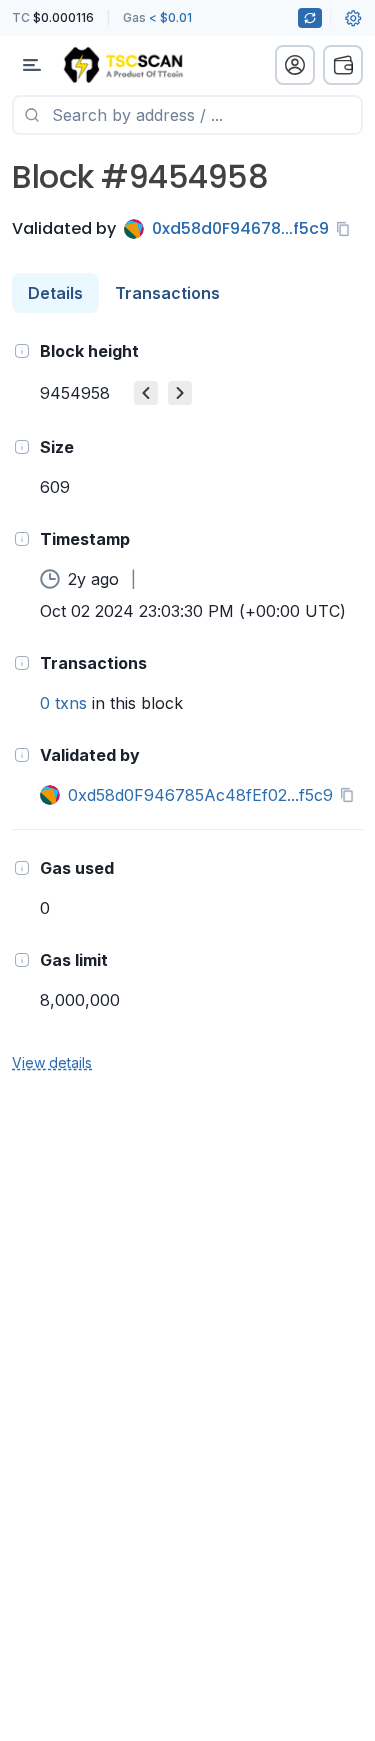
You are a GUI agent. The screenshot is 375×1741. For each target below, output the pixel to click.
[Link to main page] (123, 65)
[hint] (22, 351)
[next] (180, 393)
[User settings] (353, 18)
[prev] (146, 393)
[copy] (347, 229)
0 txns (63, 703)
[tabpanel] (187, 705)
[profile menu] (295, 65)
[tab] (55, 293)
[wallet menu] (343, 65)
